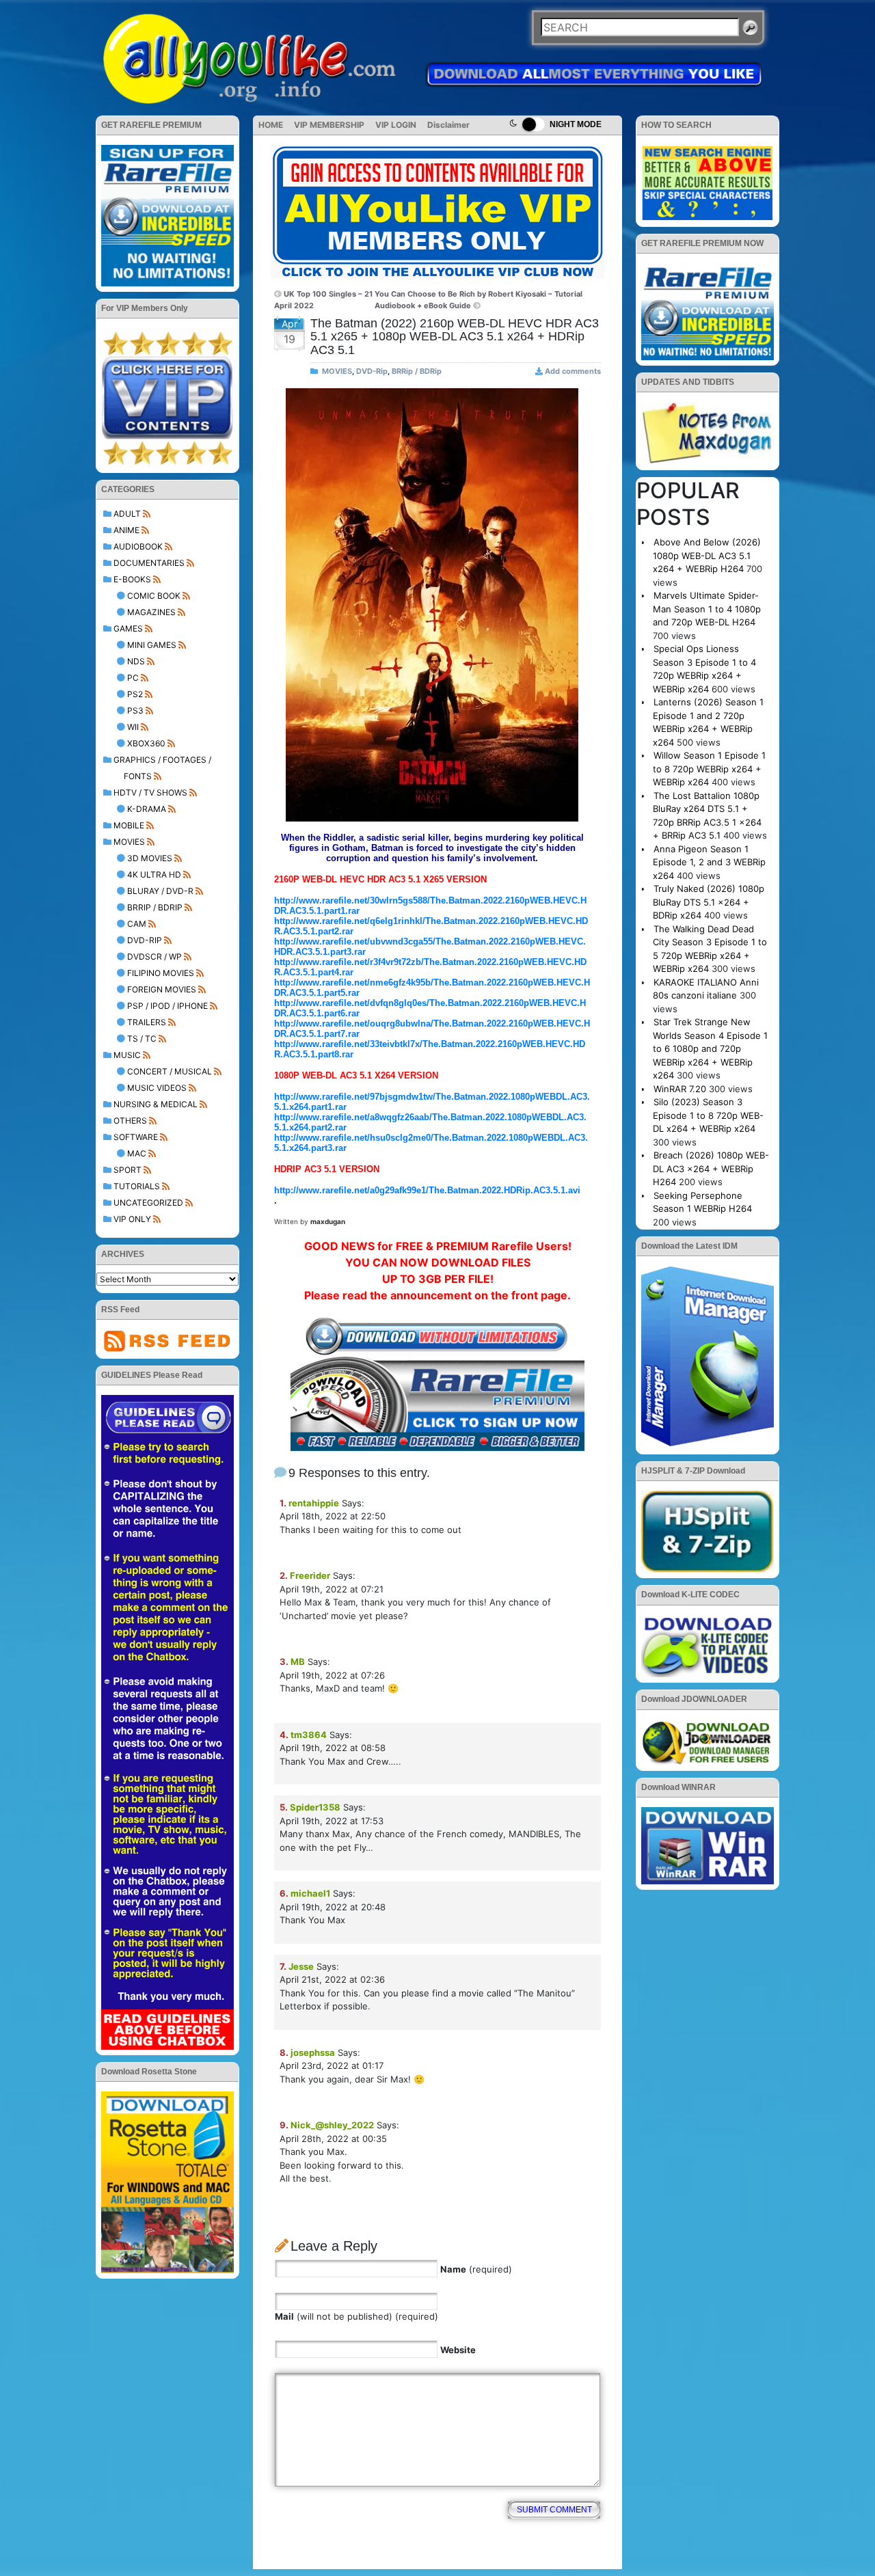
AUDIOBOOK (138, 546)
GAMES (128, 628)
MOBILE (129, 825)
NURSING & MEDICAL (156, 1104)
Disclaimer (448, 125)
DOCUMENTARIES (149, 563)
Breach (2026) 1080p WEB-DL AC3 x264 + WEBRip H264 (711, 1168)
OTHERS (130, 1121)
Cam (137, 924)
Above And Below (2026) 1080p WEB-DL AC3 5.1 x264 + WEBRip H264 (707, 555)
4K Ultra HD (154, 875)
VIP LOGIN (396, 125)
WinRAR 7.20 (680, 1089)
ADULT (127, 514)
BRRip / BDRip (155, 907)
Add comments (573, 371)
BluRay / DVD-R (160, 891)
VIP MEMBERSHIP (329, 125)
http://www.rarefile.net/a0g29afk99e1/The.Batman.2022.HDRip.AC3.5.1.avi (427, 1190)
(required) (476, 2269)
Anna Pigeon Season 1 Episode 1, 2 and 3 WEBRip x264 (709, 862)
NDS (136, 661)
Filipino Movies (161, 973)
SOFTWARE (136, 1137)
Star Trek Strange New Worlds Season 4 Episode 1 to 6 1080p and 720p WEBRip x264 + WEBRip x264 (710, 1048)
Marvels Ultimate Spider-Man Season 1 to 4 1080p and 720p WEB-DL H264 (707, 609)
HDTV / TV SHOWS (150, 792)
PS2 (135, 694)
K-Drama (147, 809)
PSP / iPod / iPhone (167, 1006)
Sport (127, 1170)
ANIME (126, 530)
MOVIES (129, 842)
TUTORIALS (137, 1186)
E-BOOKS (132, 579)
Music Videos (157, 1088)
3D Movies (150, 858)
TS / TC (142, 1039)
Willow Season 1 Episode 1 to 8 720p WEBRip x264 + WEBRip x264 (709, 769)
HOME (271, 125)
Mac (137, 1153)
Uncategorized (148, 1203)
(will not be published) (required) (356, 2316)
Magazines (151, 612)
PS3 (135, 710)
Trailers (147, 1022)
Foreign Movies (162, 989)
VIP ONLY (132, 1219)
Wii (133, 727)
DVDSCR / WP (154, 957)
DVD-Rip (145, 940)
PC (133, 678)
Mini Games (152, 645)
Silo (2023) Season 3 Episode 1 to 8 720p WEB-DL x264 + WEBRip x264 (708, 1115)
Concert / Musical (170, 1071)
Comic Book (154, 596)
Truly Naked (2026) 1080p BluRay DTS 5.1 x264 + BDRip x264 (709, 902)
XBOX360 (146, 743)
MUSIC (127, 1055)
